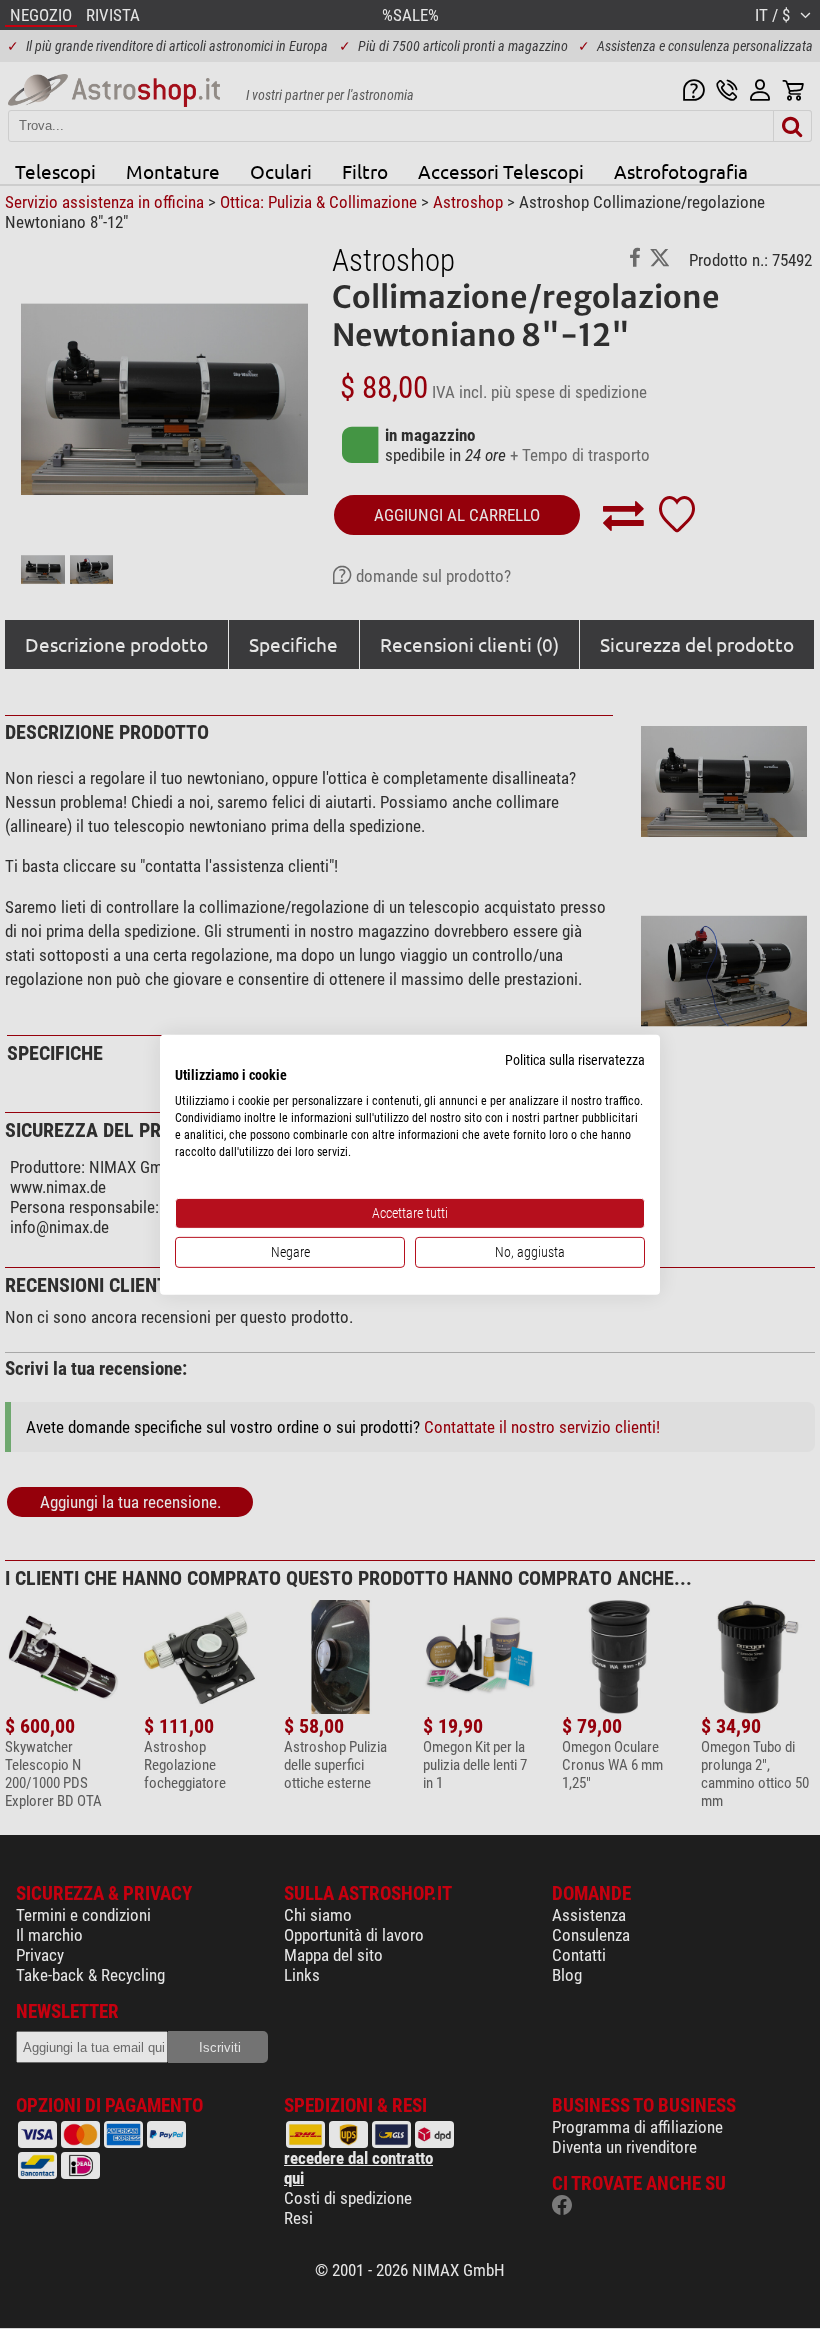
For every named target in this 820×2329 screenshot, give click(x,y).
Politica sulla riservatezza (575, 1059)
